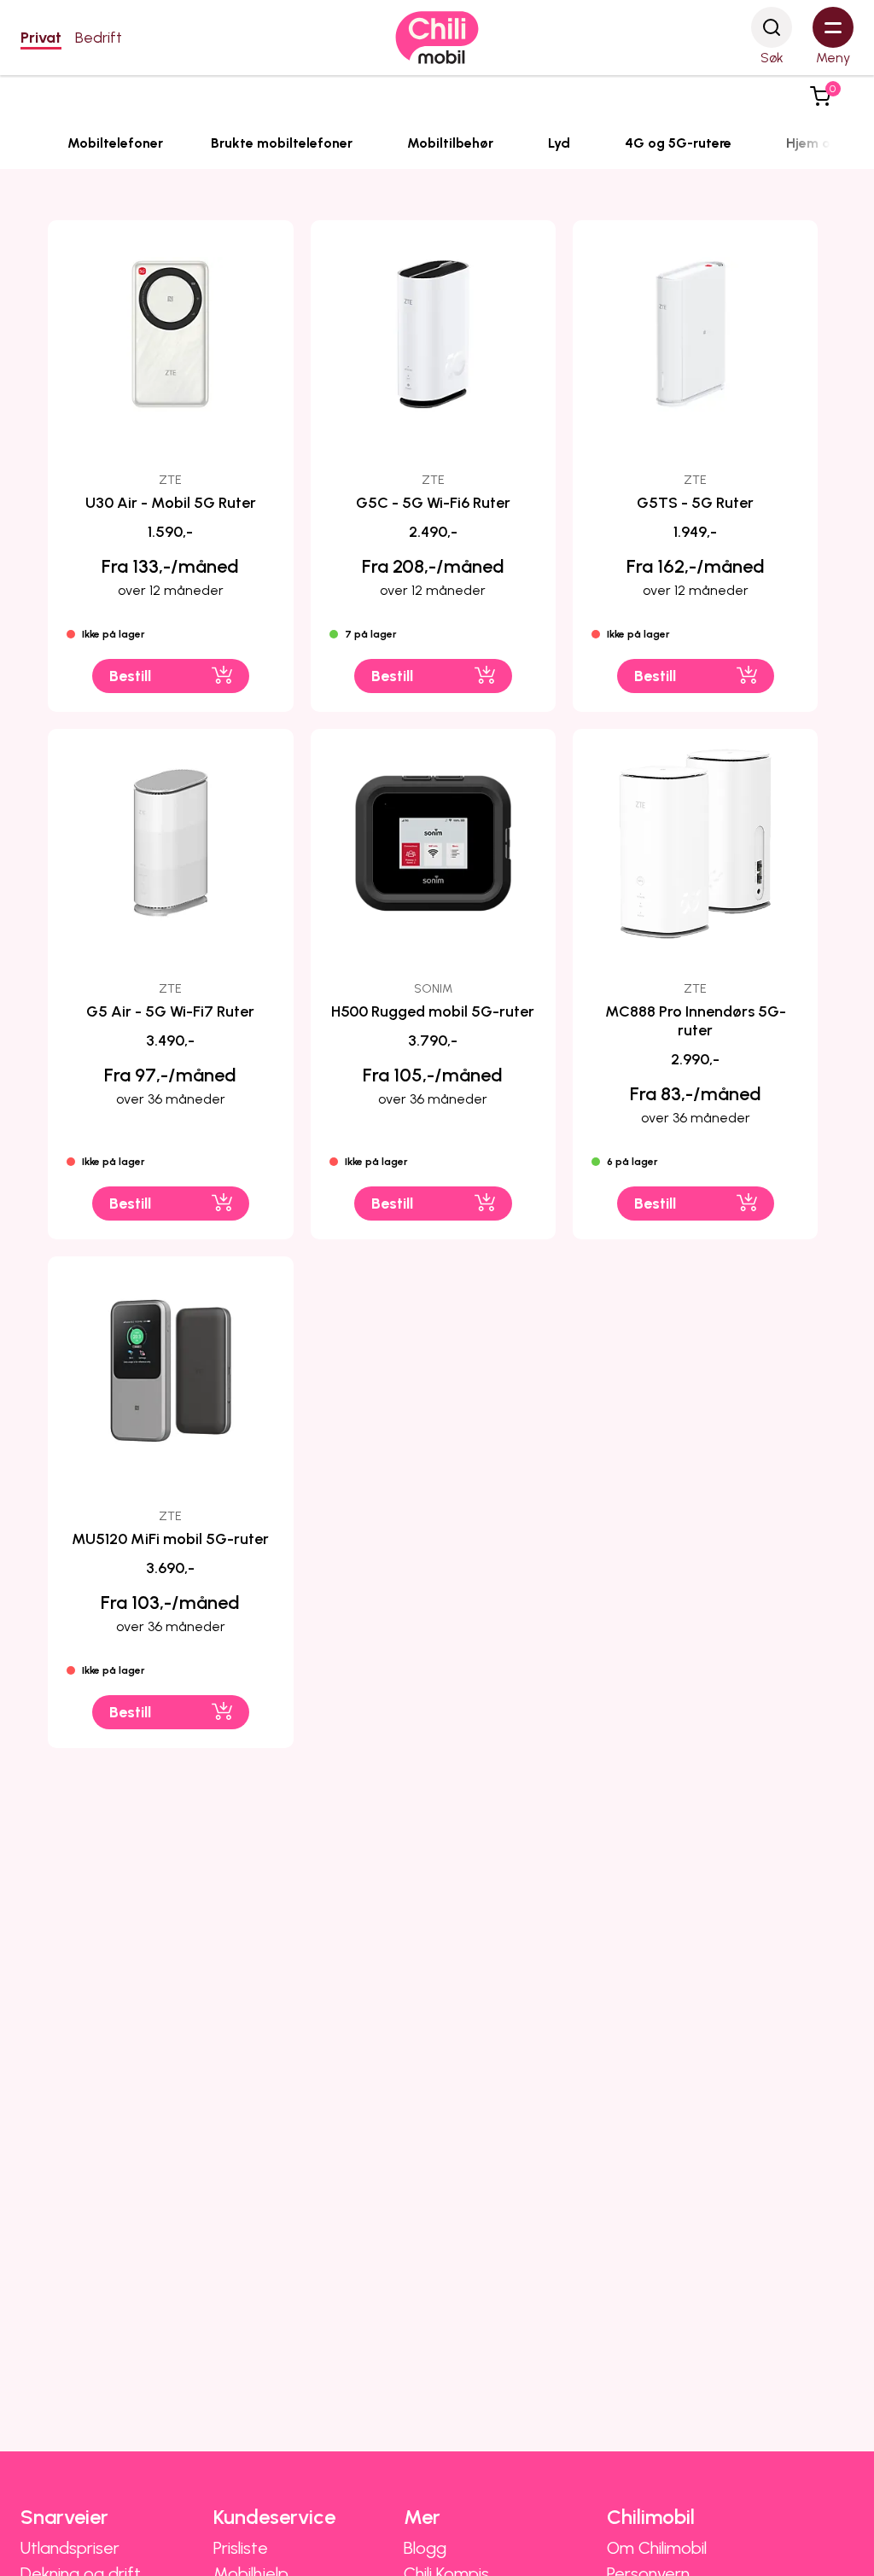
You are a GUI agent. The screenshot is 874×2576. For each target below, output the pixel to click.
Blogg (425, 2548)
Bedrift (99, 38)
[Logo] (437, 38)
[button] (820, 96)
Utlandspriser (70, 2548)
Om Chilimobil (657, 2548)
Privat (41, 38)
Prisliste (241, 2548)
